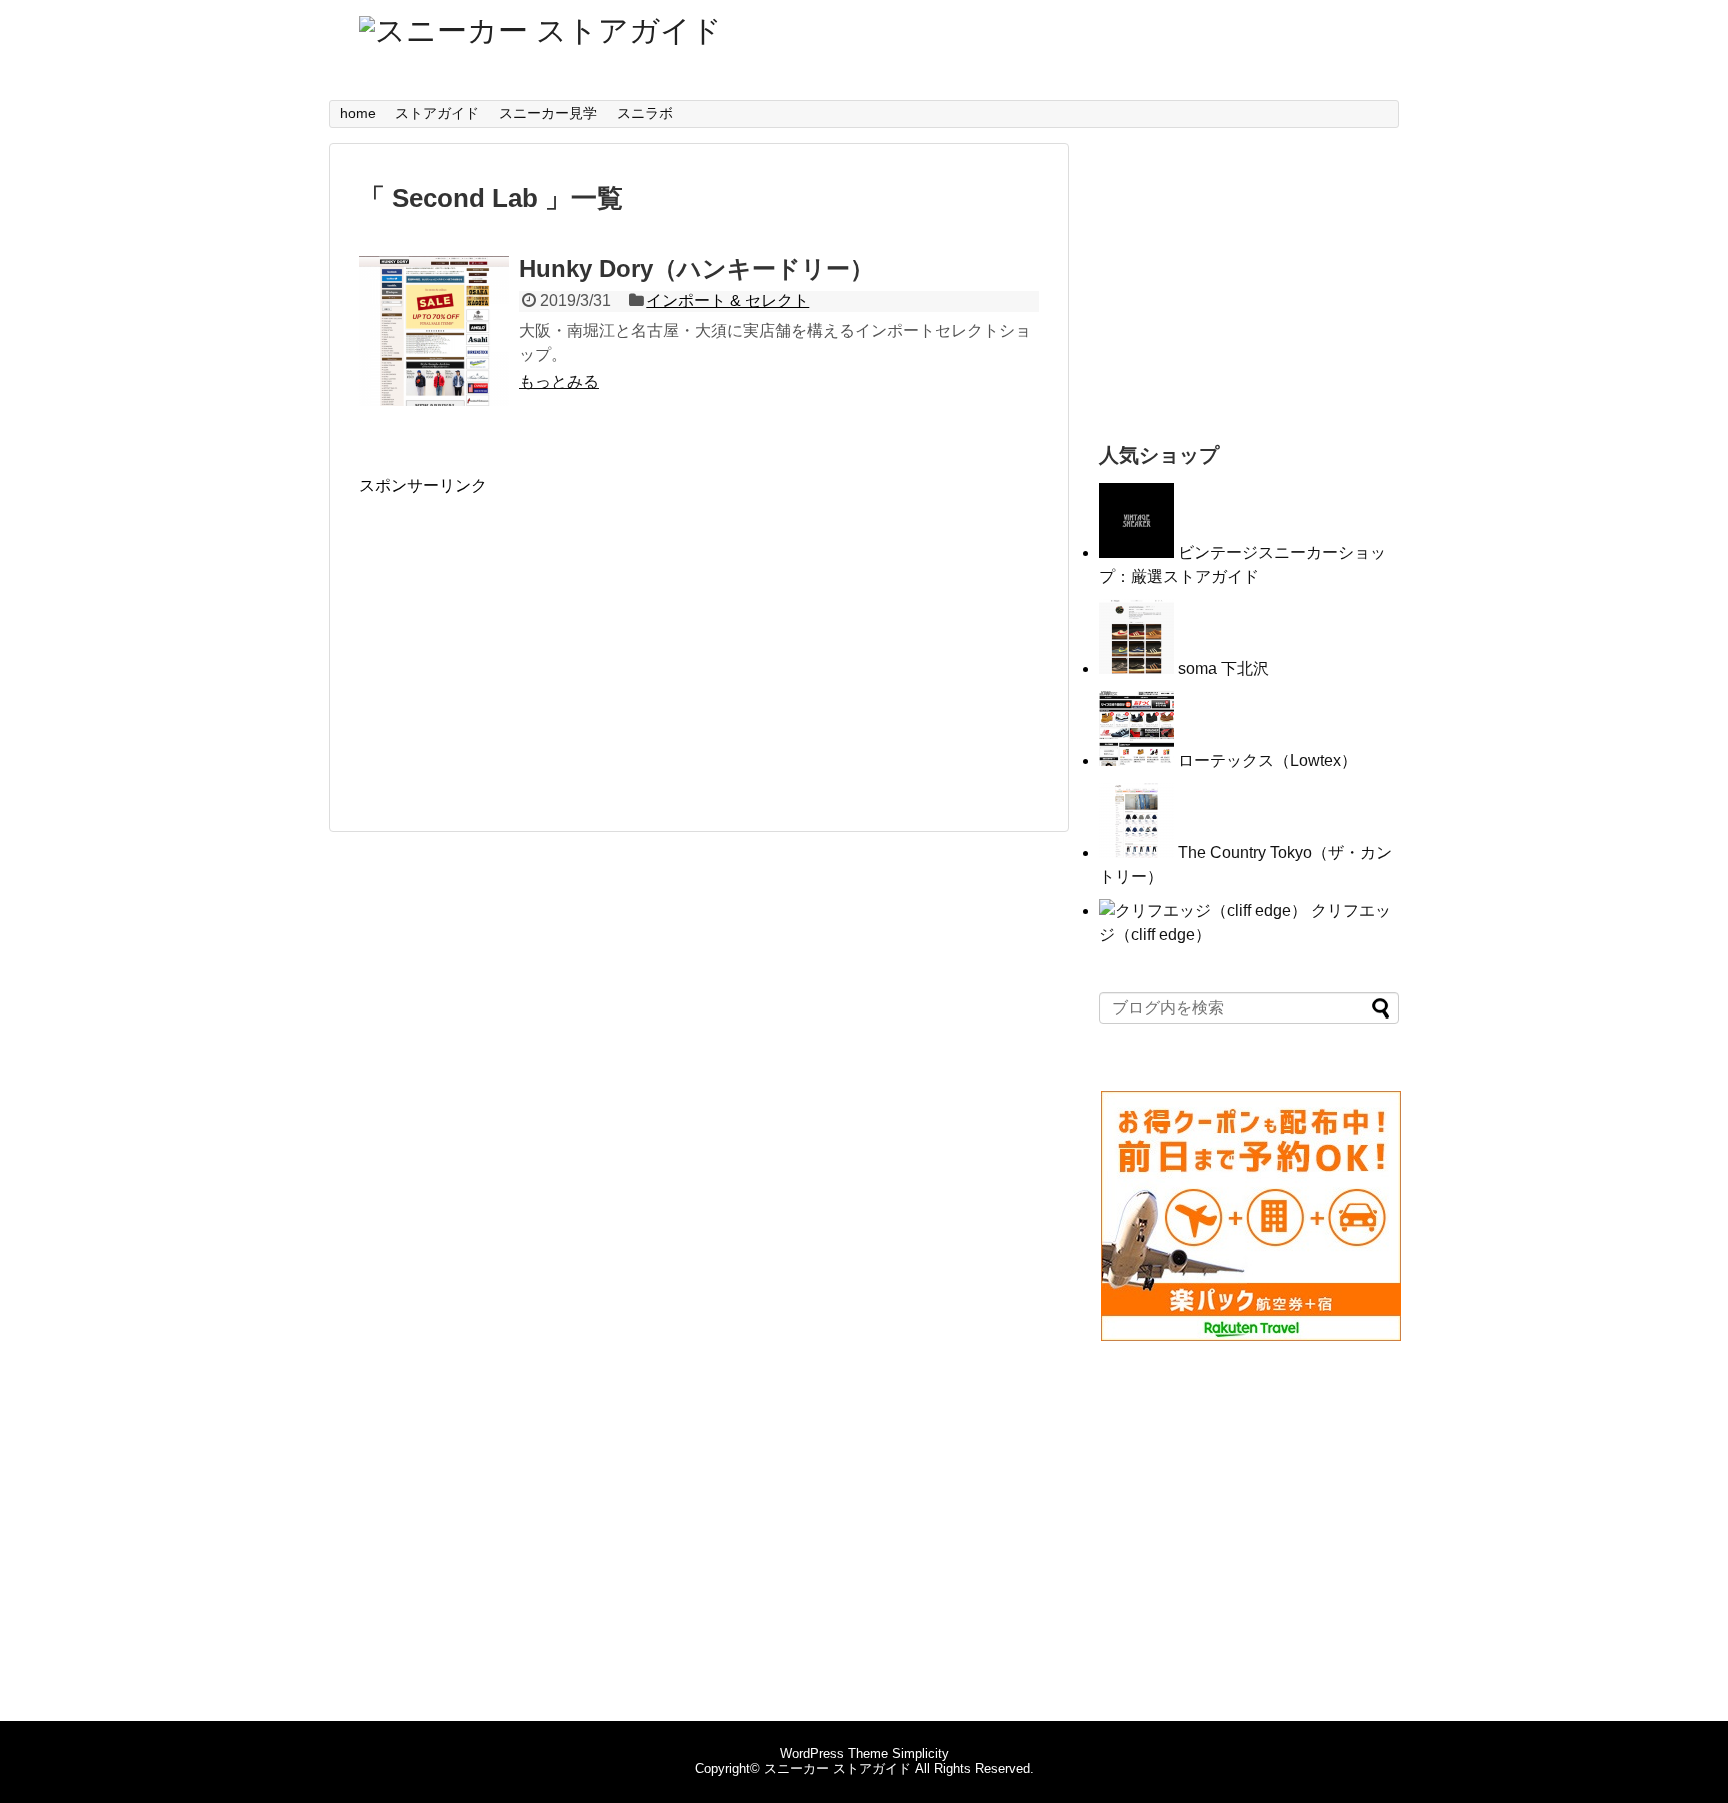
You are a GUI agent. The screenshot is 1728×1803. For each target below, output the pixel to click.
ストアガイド (437, 113)
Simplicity (920, 1753)
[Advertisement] (527, 637)
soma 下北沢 (1223, 668)
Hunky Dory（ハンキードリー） (696, 268)
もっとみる (559, 381)
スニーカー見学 (548, 113)
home (358, 113)
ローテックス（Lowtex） (1267, 760)
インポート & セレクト (727, 300)
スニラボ (645, 113)
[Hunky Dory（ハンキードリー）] (434, 331)
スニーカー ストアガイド (837, 1768)
